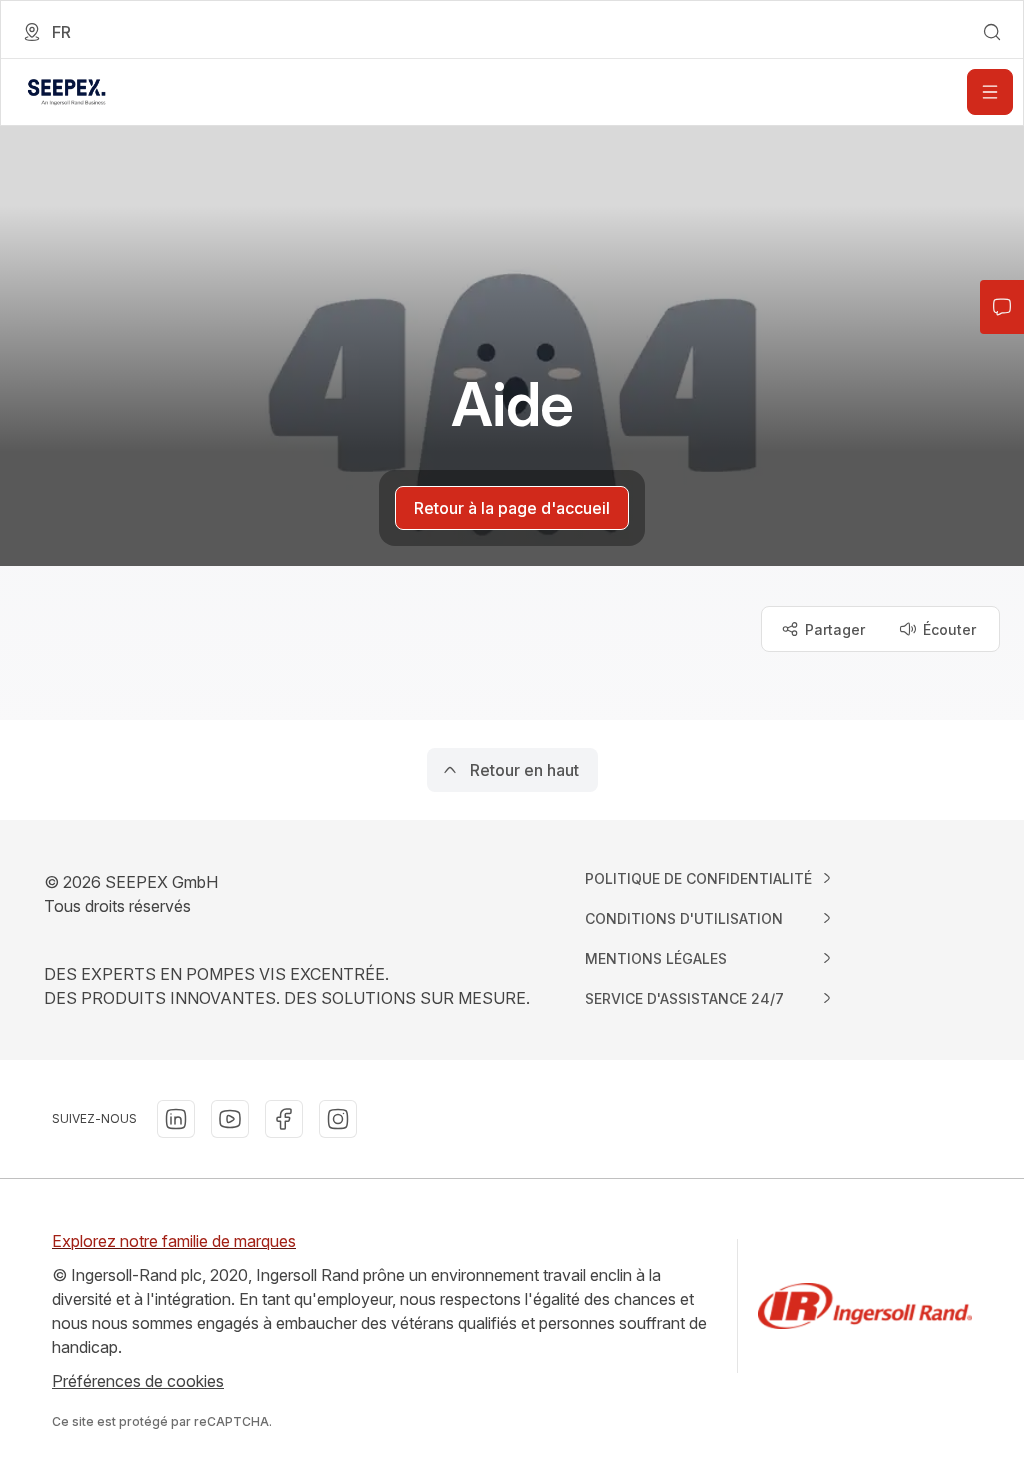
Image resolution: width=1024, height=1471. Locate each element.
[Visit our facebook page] (284, 1119)
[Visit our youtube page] (230, 1119)
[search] (992, 32)
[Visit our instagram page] (338, 1119)
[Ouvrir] (990, 92)
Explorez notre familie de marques (174, 1241)
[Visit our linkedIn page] (176, 1119)
